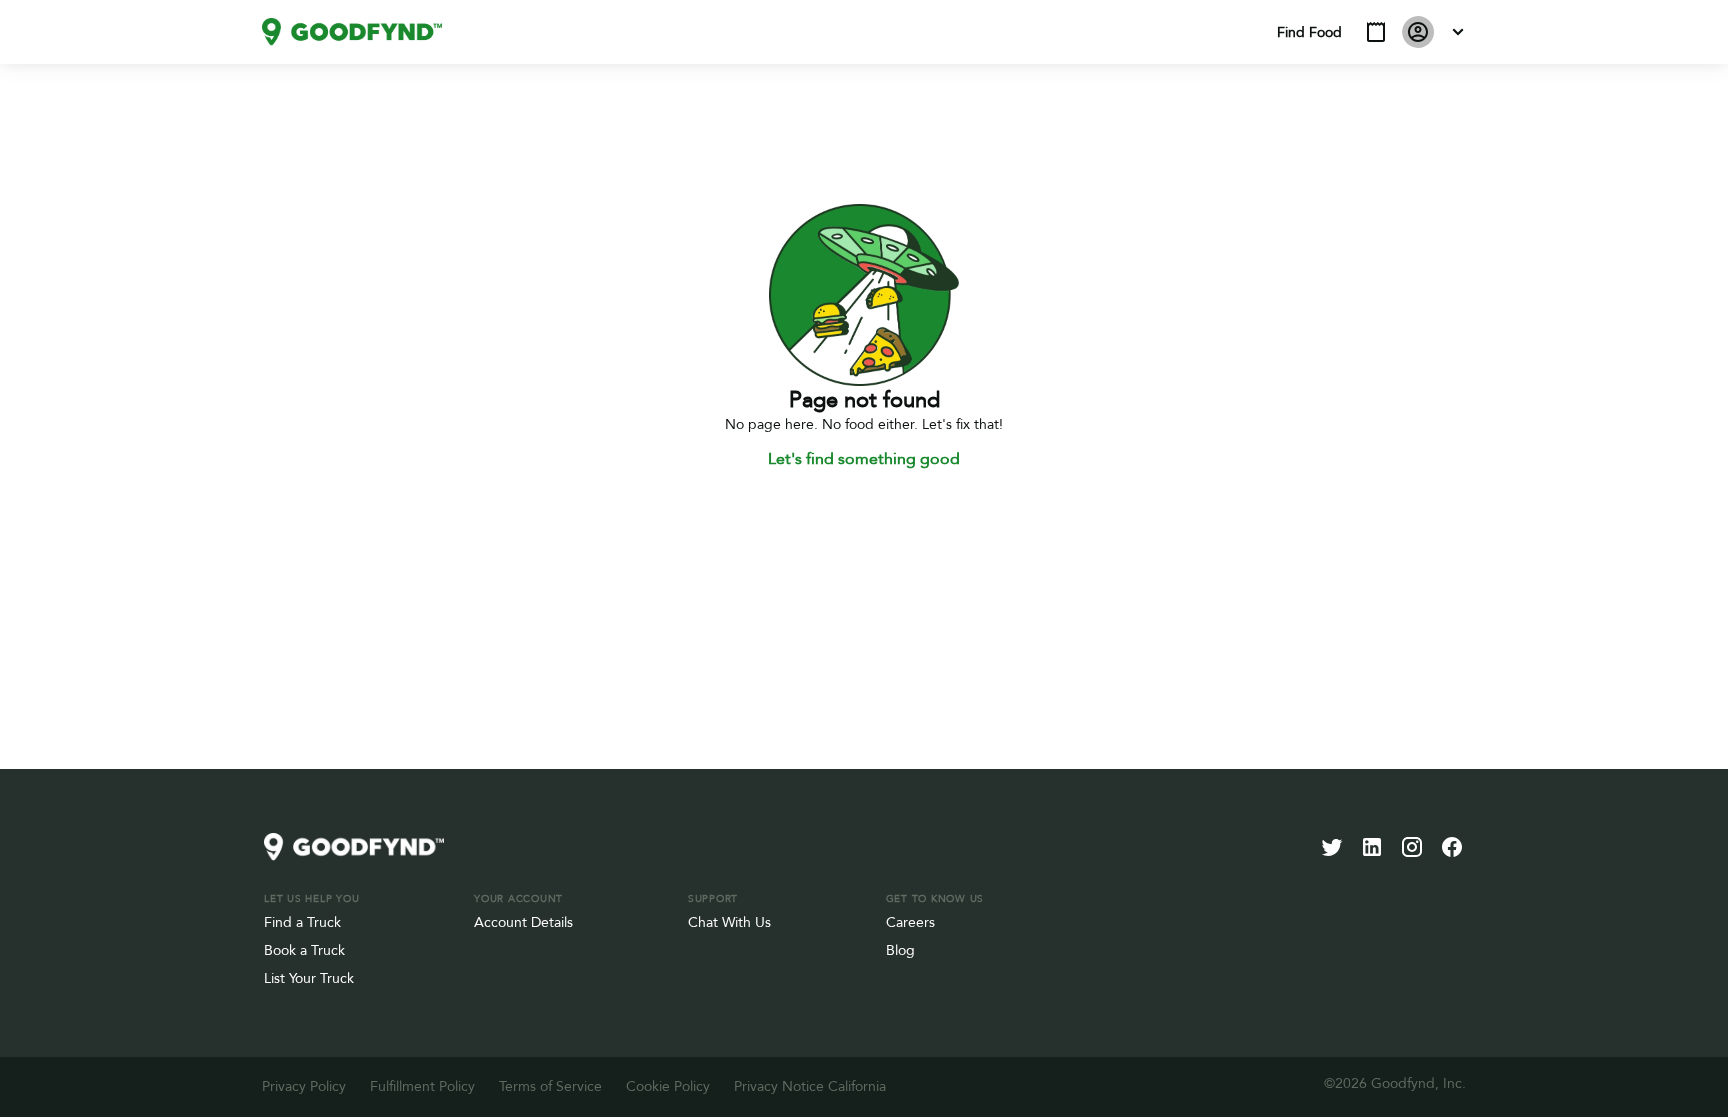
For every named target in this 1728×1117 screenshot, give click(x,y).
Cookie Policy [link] (668, 1086)
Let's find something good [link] (864, 459)
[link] (352, 32)
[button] (1376, 32)
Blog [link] (900, 950)
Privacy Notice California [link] (810, 1086)
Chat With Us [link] (729, 922)
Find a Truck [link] (302, 922)
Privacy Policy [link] (304, 1086)
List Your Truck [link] (309, 978)
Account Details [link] (523, 922)
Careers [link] (910, 922)
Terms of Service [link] (550, 1086)
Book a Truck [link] (304, 950)
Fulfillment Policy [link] (422, 1086)
